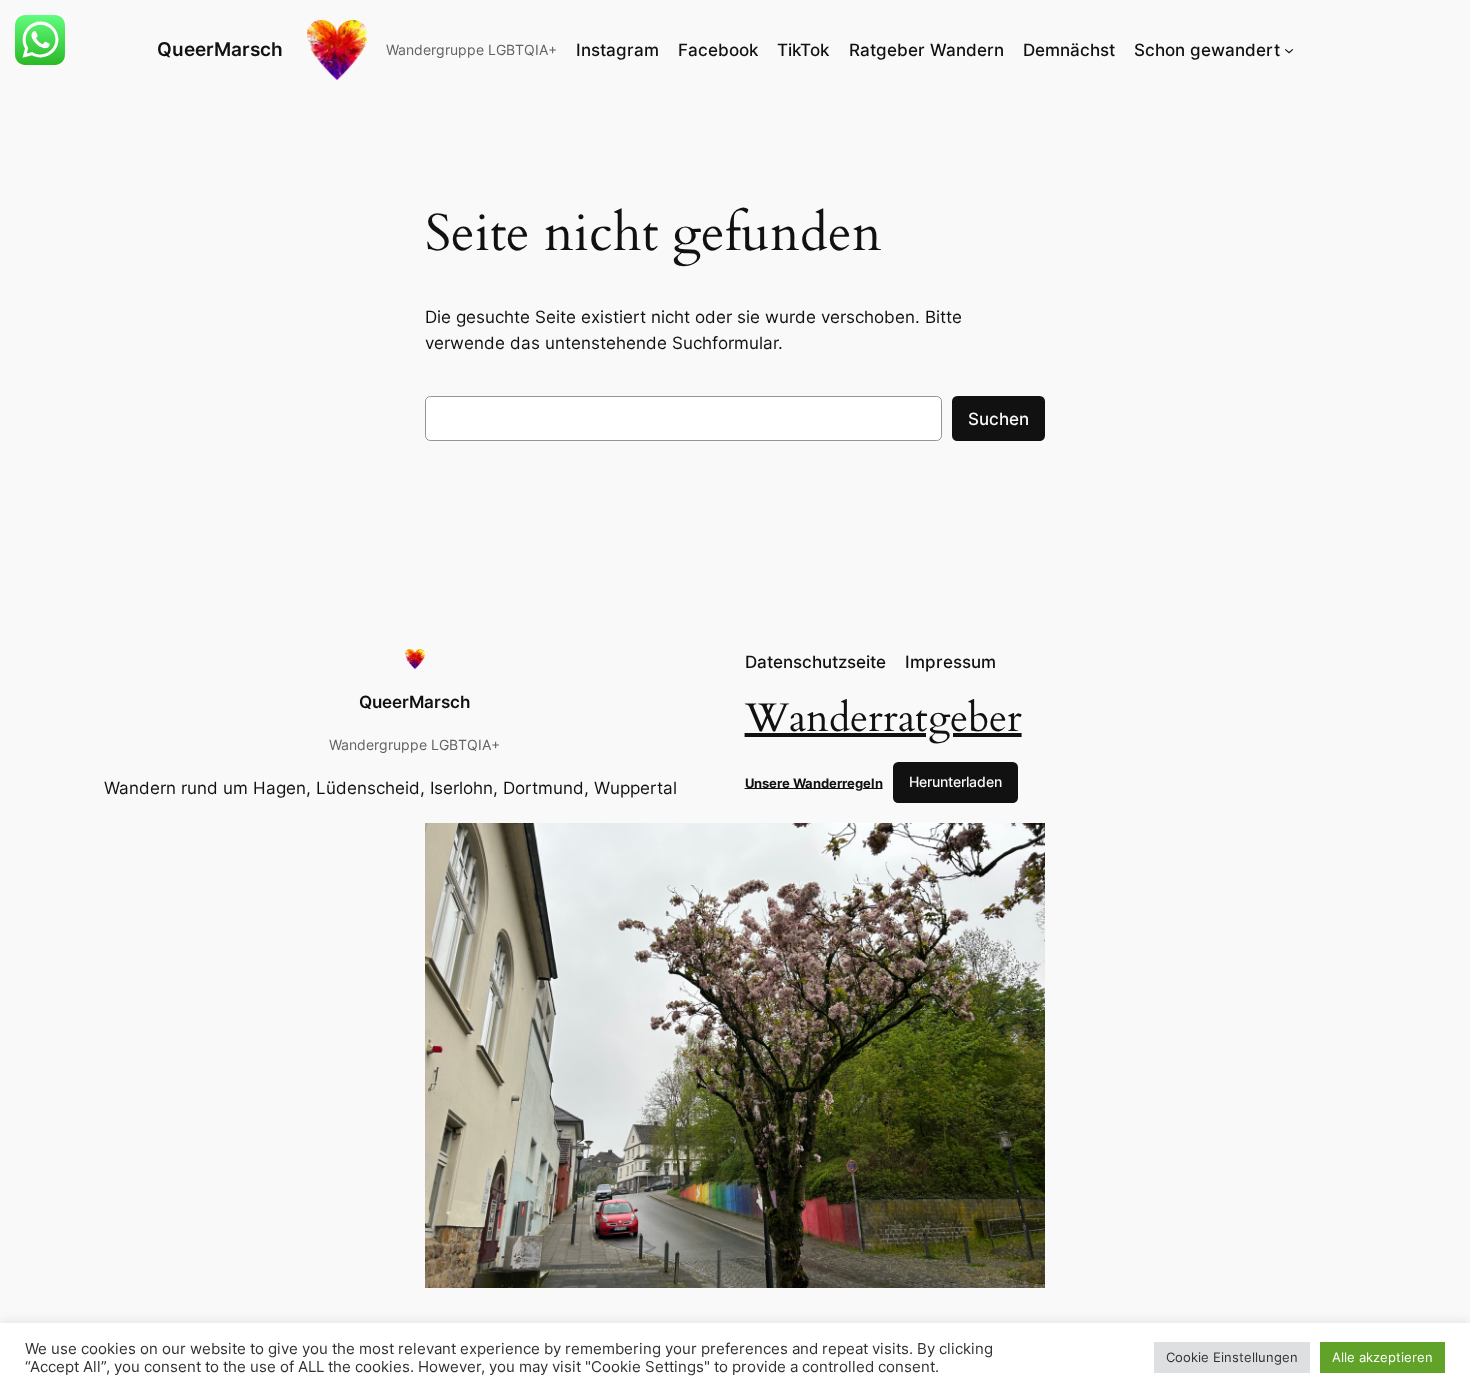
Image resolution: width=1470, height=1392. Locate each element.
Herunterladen (955, 781)
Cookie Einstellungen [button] (1232, 1357)
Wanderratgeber (883, 718)
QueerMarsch (220, 49)
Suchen (998, 419)
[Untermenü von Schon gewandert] (1289, 50)
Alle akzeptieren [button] (1382, 1357)
